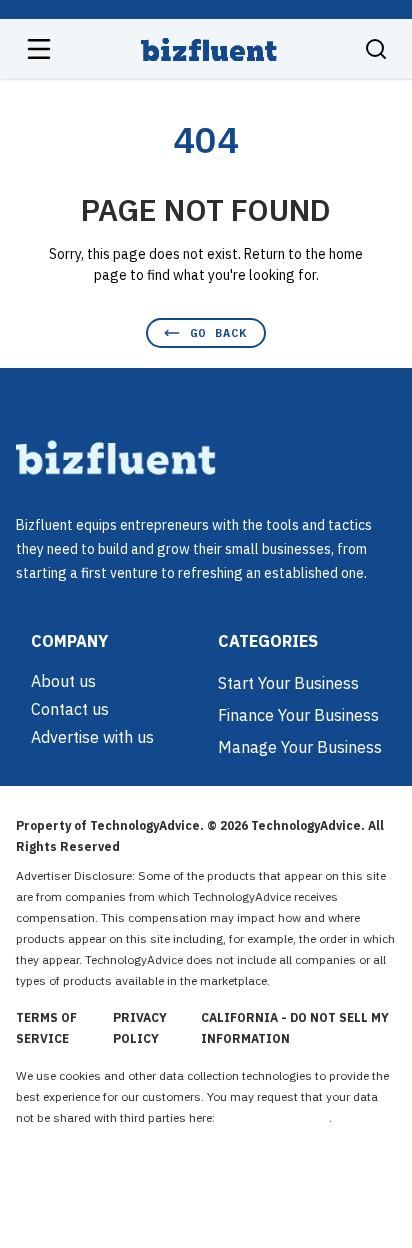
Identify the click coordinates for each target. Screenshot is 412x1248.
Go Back (218, 332)
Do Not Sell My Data (273, 1117)
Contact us (70, 709)
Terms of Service (46, 1028)
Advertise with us (92, 737)
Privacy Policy (140, 1028)
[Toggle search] (376, 49)
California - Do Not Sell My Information (295, 1028)
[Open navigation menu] (39, 49)
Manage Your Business (300, 747)
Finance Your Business (298, 715)
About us (63, 681)
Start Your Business (288, 683)
